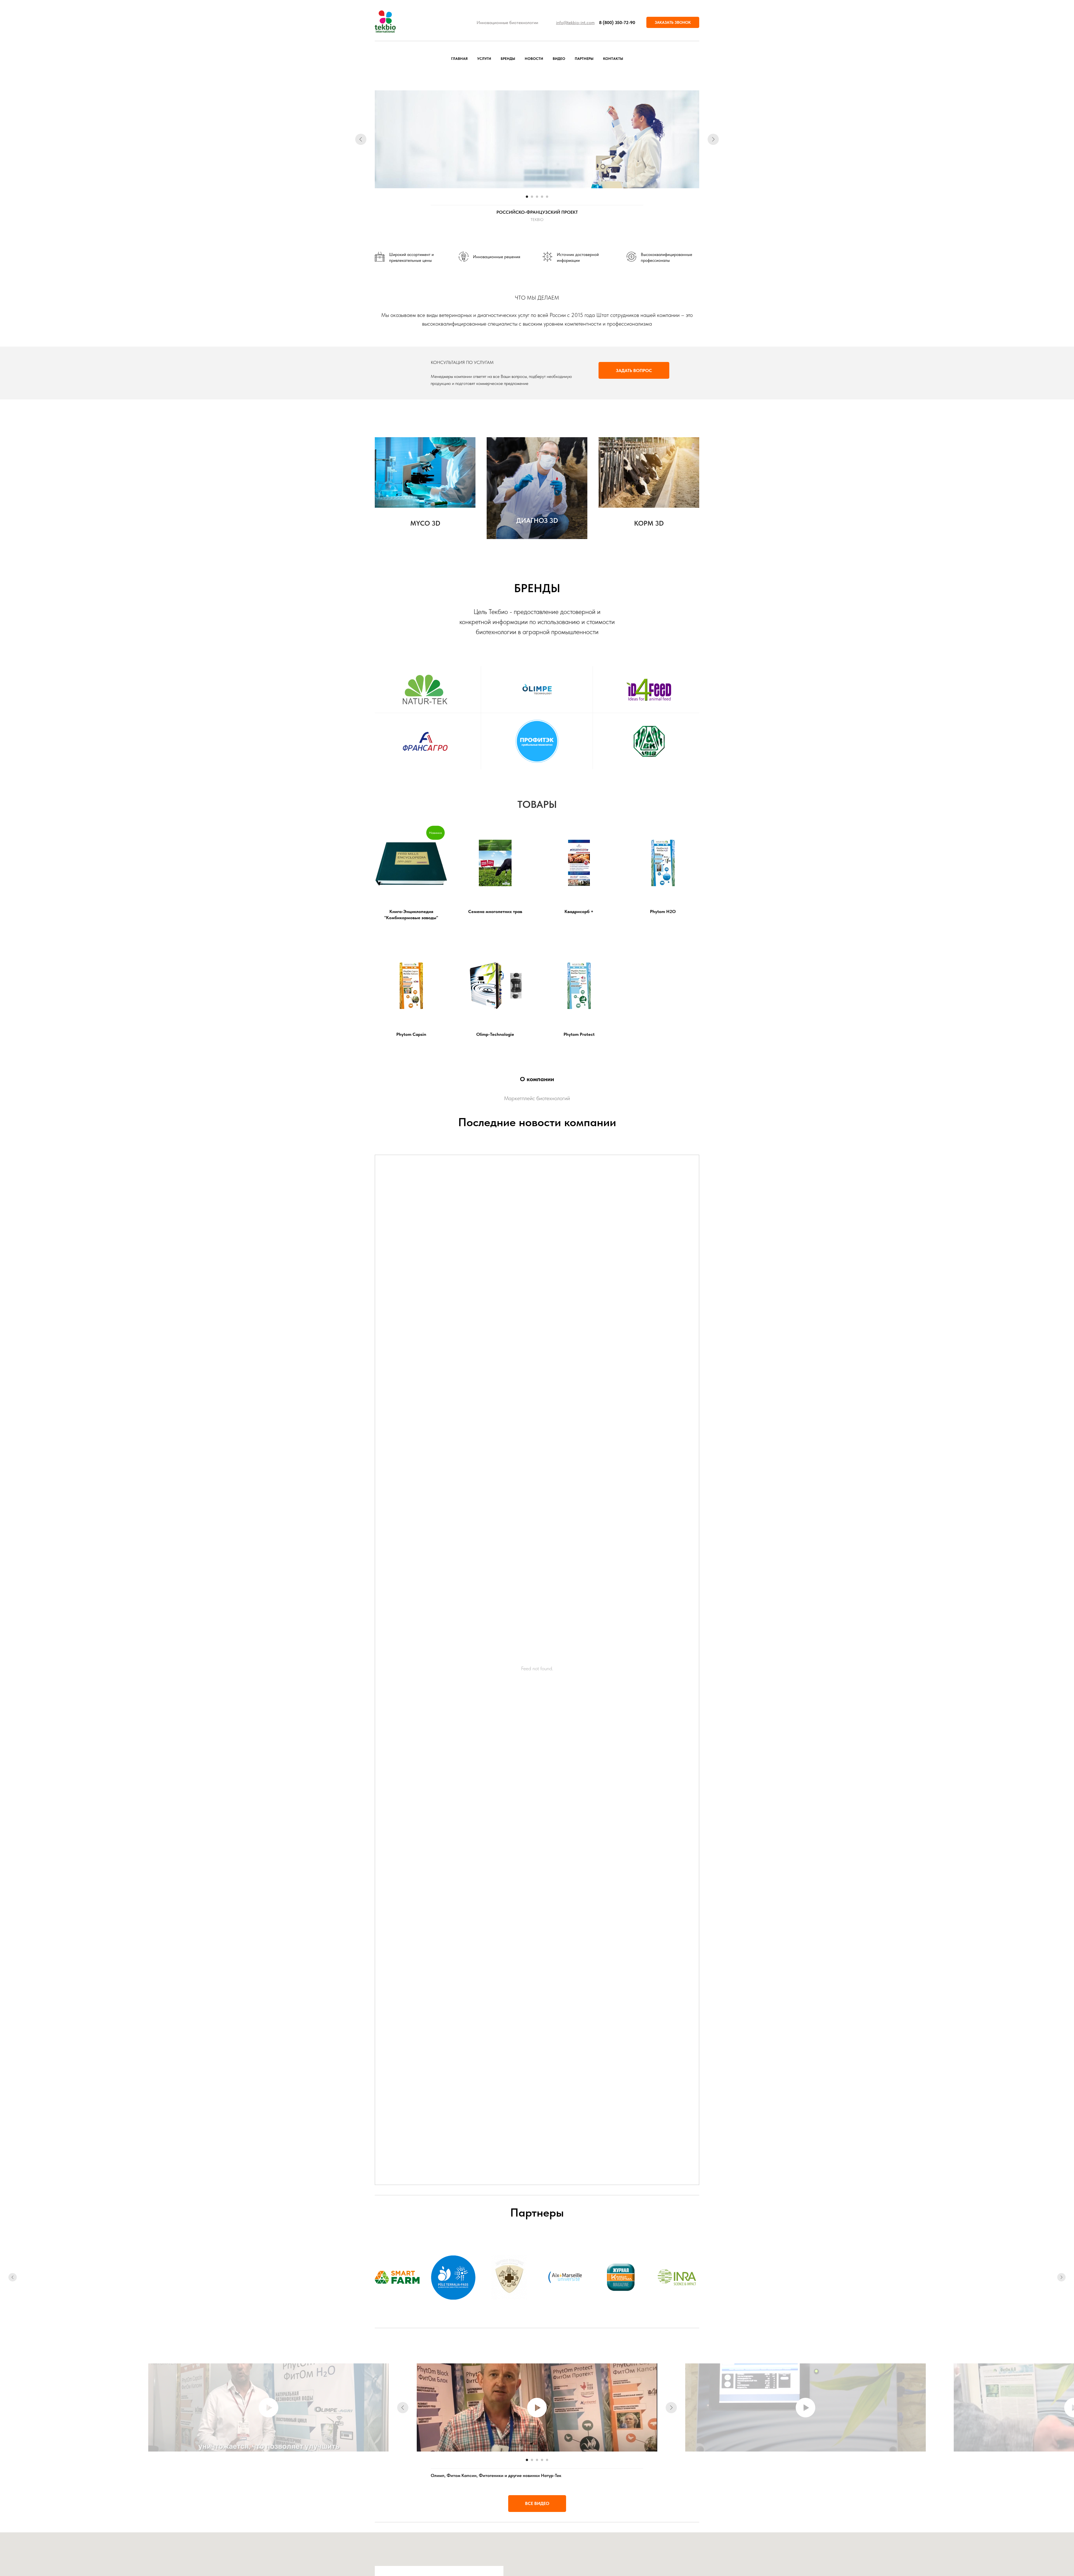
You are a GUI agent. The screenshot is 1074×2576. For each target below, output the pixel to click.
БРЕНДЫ (508, 59)
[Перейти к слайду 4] (542, 197)
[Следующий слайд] (713, 139)
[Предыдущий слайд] (361, 139)
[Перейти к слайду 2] (532, 197)
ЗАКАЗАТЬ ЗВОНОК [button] (673, 22)
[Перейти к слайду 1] (527, 197)
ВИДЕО (559, 59)
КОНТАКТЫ (613, 59)
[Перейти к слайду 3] (537, 197)
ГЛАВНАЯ (459, 59)
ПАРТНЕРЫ (584, 59)
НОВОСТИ (534, 59)
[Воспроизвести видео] (537, 2408)
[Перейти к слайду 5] (547, 197)
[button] (634, 370)
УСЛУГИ (484, 59)
